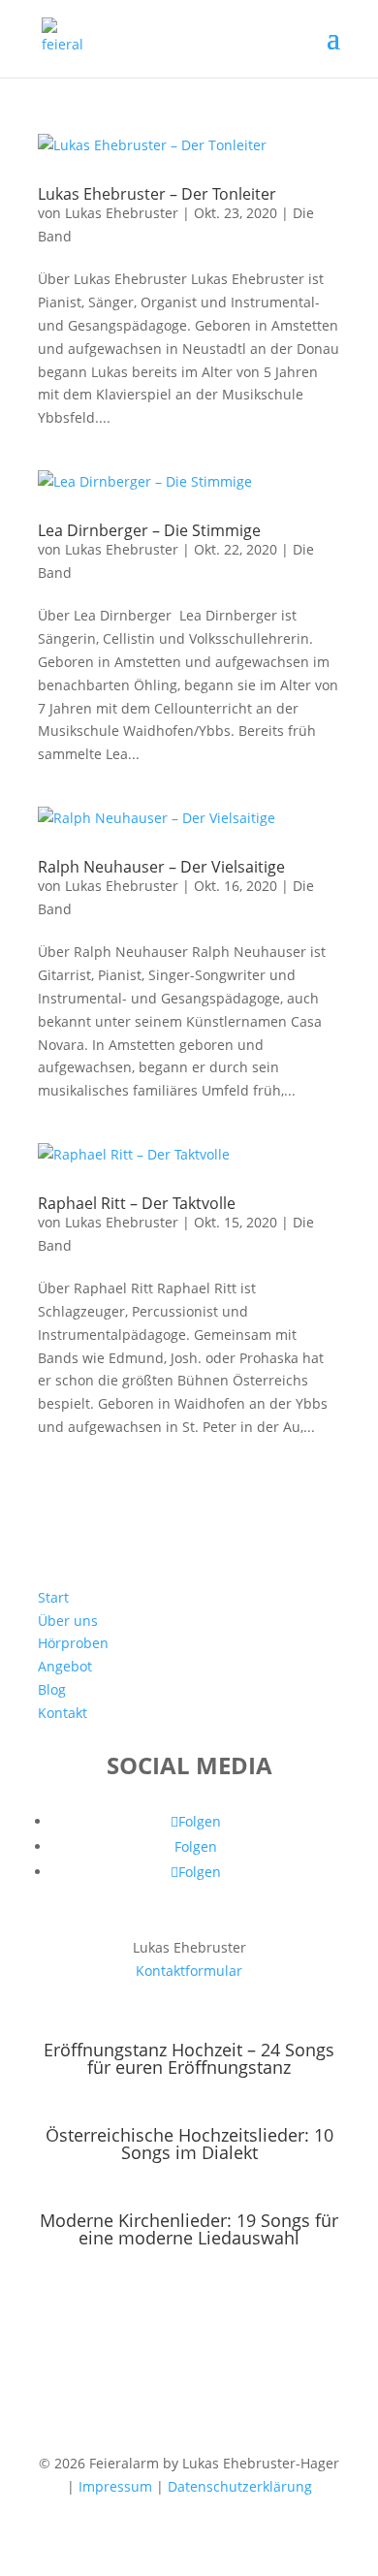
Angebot (65, 1666)
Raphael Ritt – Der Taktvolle (137, 1203)
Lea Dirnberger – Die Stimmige (149, 530)
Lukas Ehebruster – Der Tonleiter (157, 194)
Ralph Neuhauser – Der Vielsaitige (161, 867)
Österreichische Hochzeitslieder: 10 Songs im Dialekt (189, 2144)
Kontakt (63, 1713)
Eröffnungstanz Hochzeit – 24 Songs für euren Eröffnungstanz (189, 2058)
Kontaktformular (189, 1971)
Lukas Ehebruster (122, 213)
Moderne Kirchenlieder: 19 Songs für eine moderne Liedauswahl (189, 2229)
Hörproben (73, 1643)
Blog (52, 1689)
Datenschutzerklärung (240, 2486)
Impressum (115, 2486)
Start (53, 1597)
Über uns (68, 1621)
